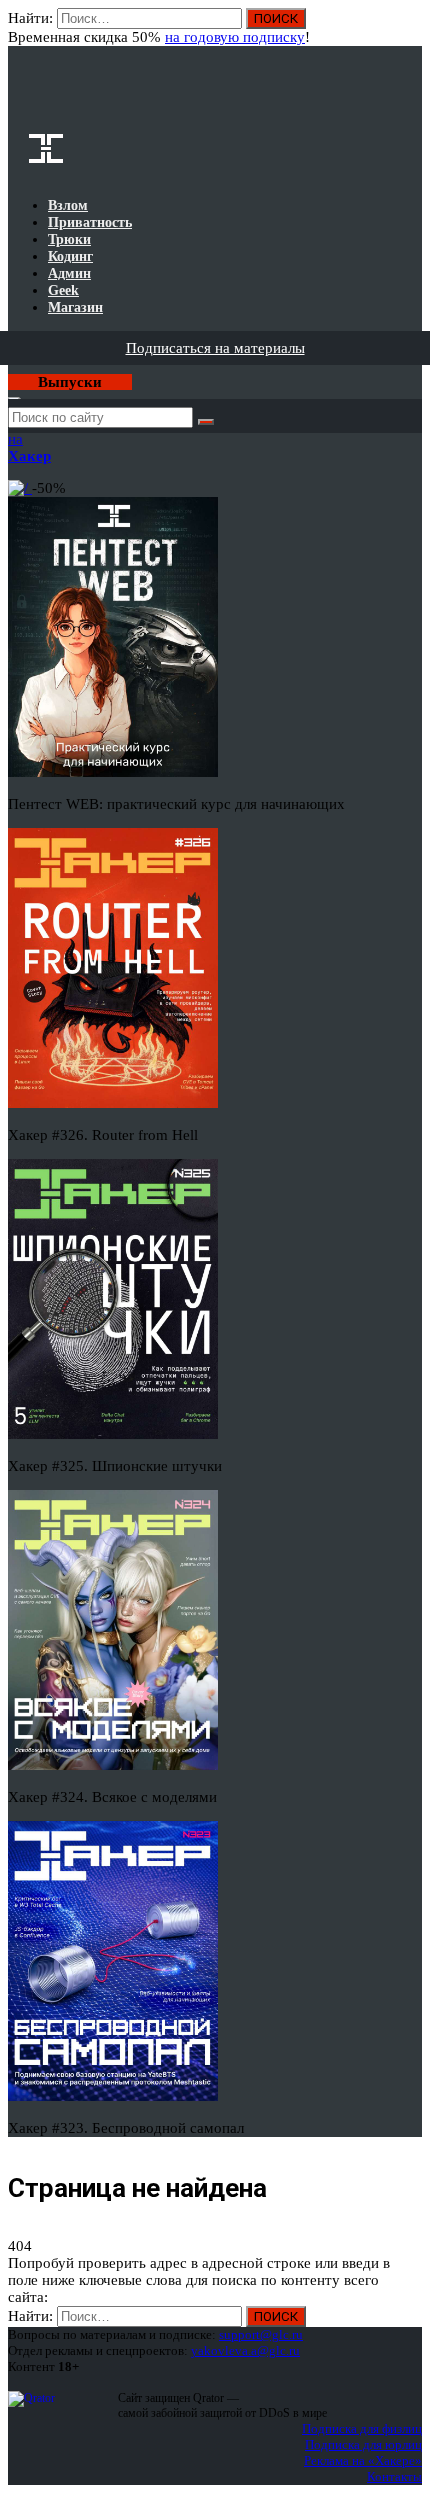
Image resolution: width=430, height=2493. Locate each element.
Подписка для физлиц (362, 2428)
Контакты (394, 2476)
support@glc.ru (261, 2334)
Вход (408, 28)
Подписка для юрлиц (363, 2444)
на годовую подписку (235, 37)
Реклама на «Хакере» (363, 2460)
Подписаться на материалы (215, 348)
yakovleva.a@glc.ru (245, 2350)
